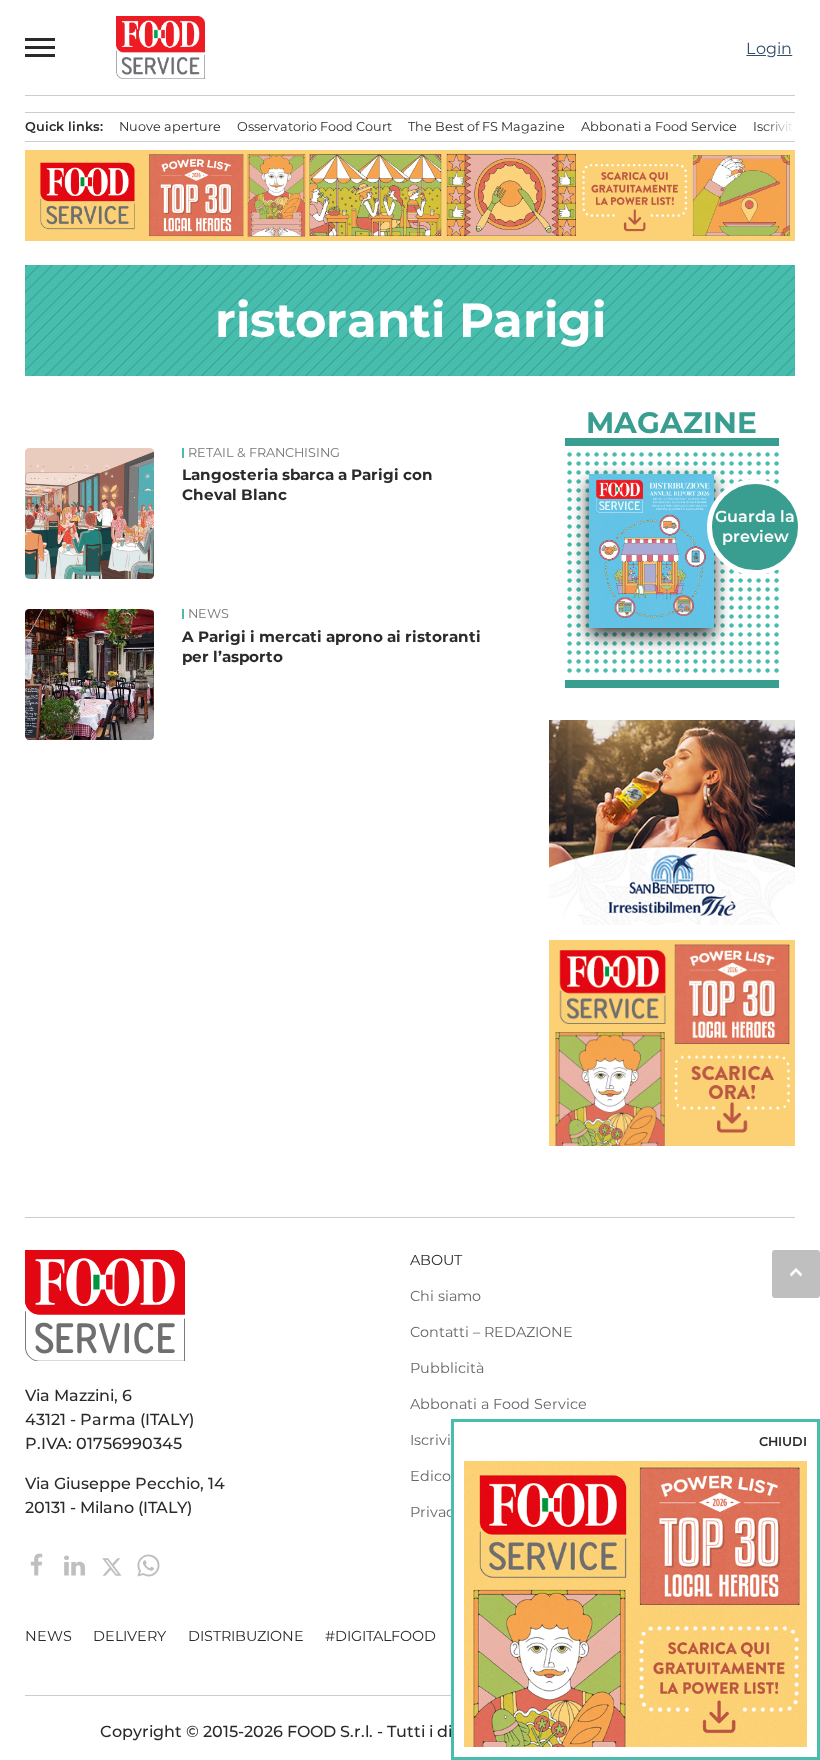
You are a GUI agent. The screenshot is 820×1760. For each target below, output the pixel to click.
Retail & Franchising (264, 453)
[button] (41, 47)
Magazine (671, 423)
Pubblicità (447, 1368)
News (208, 614)
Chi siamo (445, 1296)
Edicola (436, 1476)
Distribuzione (246, 1636)
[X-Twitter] (113, 1563)
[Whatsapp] (148, 1563)
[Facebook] (39, 1563)
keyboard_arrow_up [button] (796, 1272)
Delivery (129, 1636)
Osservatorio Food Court (314, 126)
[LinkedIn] (76, 1563)
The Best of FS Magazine (486, 126)
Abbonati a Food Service (659, 126)
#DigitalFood (380, 1636)
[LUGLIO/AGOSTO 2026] (672, 551)
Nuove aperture (170, 126)
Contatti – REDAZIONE (491, 1332)
